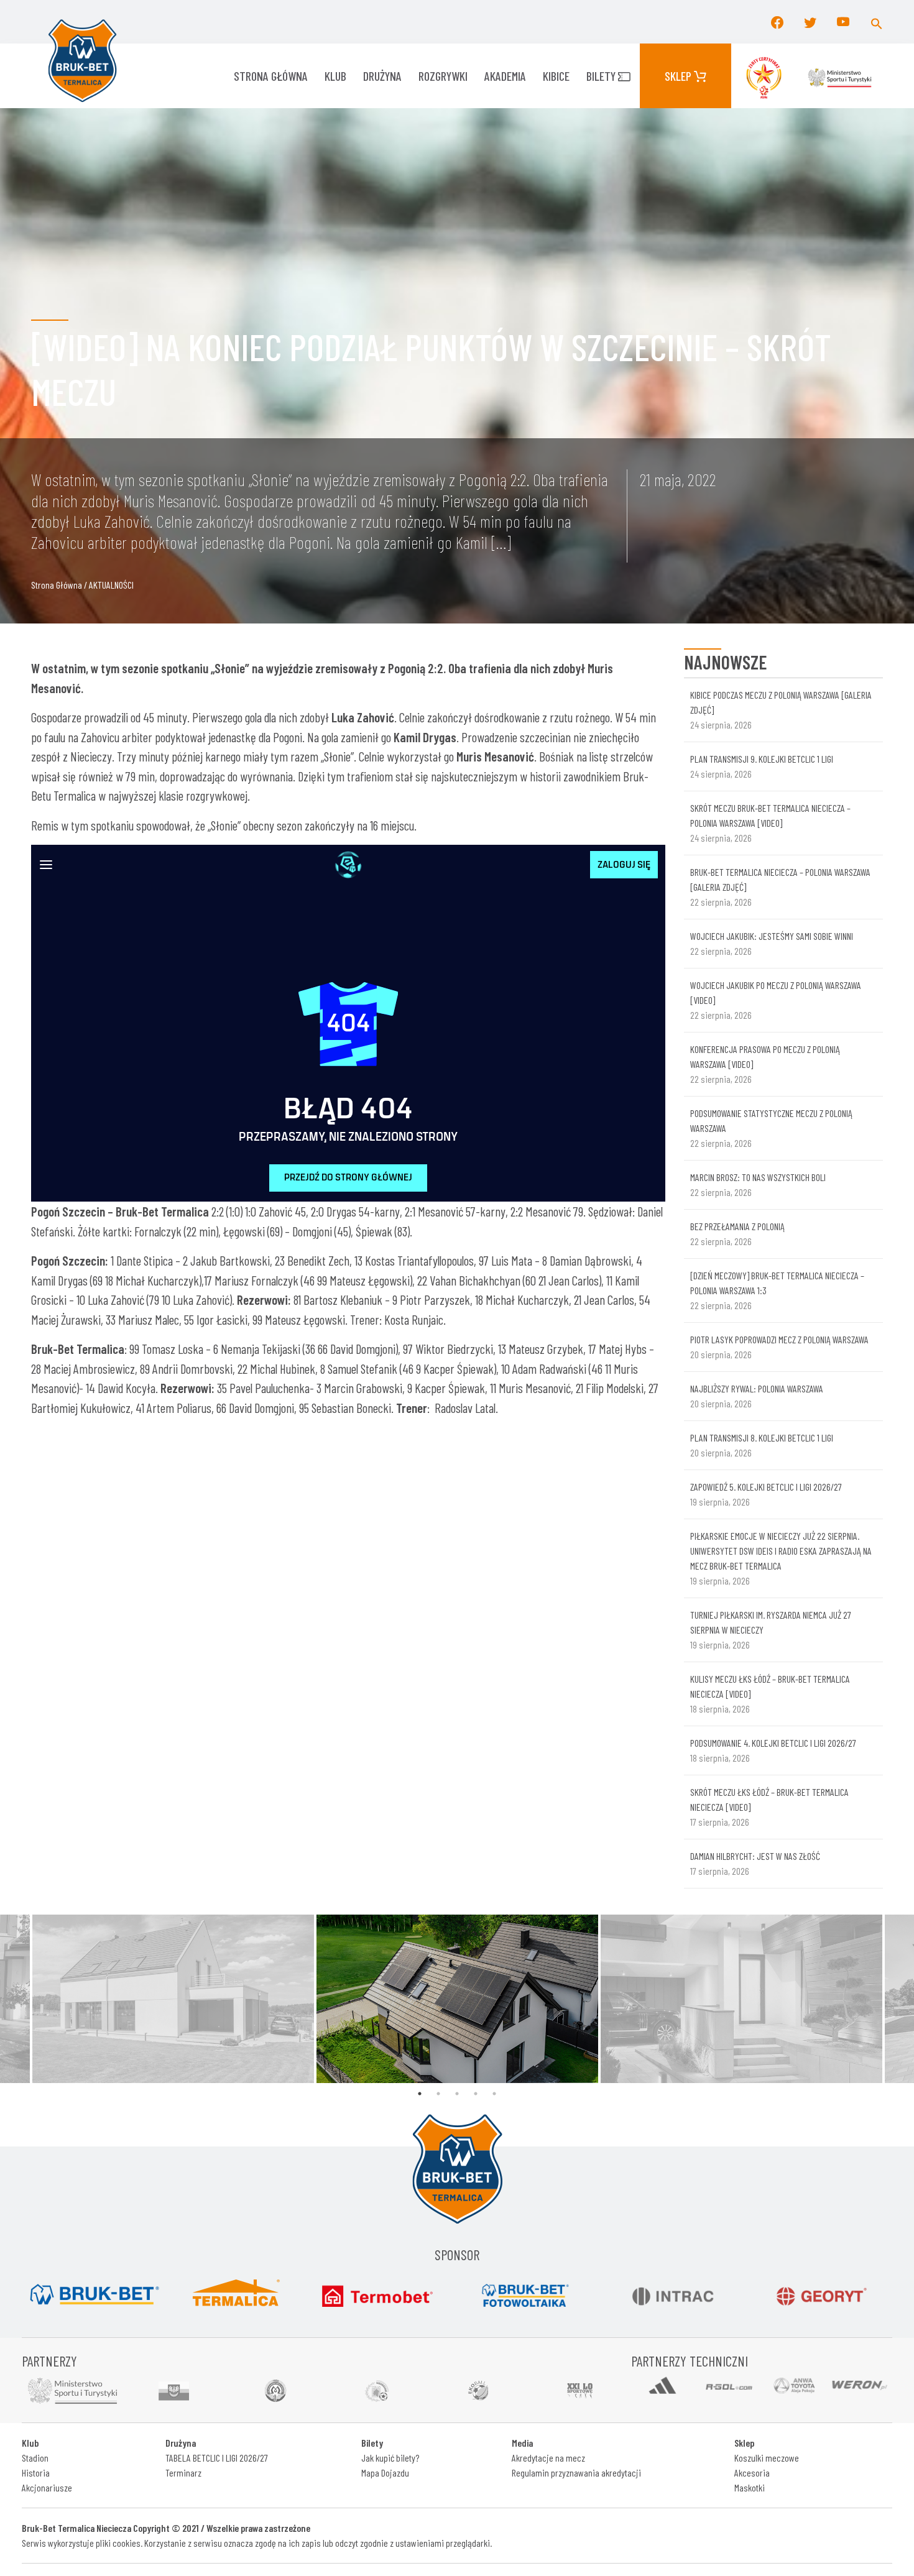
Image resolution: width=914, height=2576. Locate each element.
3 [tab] (457, 2094)
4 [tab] (476, 2094)
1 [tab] (420, 2094)
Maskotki (750, 2487)
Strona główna (271, 76)
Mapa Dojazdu (385, 2472)
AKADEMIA (505, 76)
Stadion (35, 2458)
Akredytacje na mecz (548, 2458)
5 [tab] (494, 2094)
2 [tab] (438, 2094)
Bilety (602, 76)
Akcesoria (752, 2472)
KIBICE (556, 76)
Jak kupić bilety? (390, 2458)
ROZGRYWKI (443, 76)
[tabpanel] (457, 1999)
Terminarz (183, 2472)
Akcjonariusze (47, 2487)
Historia (36, 2472)
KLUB (335, 76)
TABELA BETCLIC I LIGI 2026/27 (217, 2458)
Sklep (679, 76)
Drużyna (382, 76)
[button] (877, 22)
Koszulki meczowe (767, 2458)
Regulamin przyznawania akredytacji (576, 2472)
